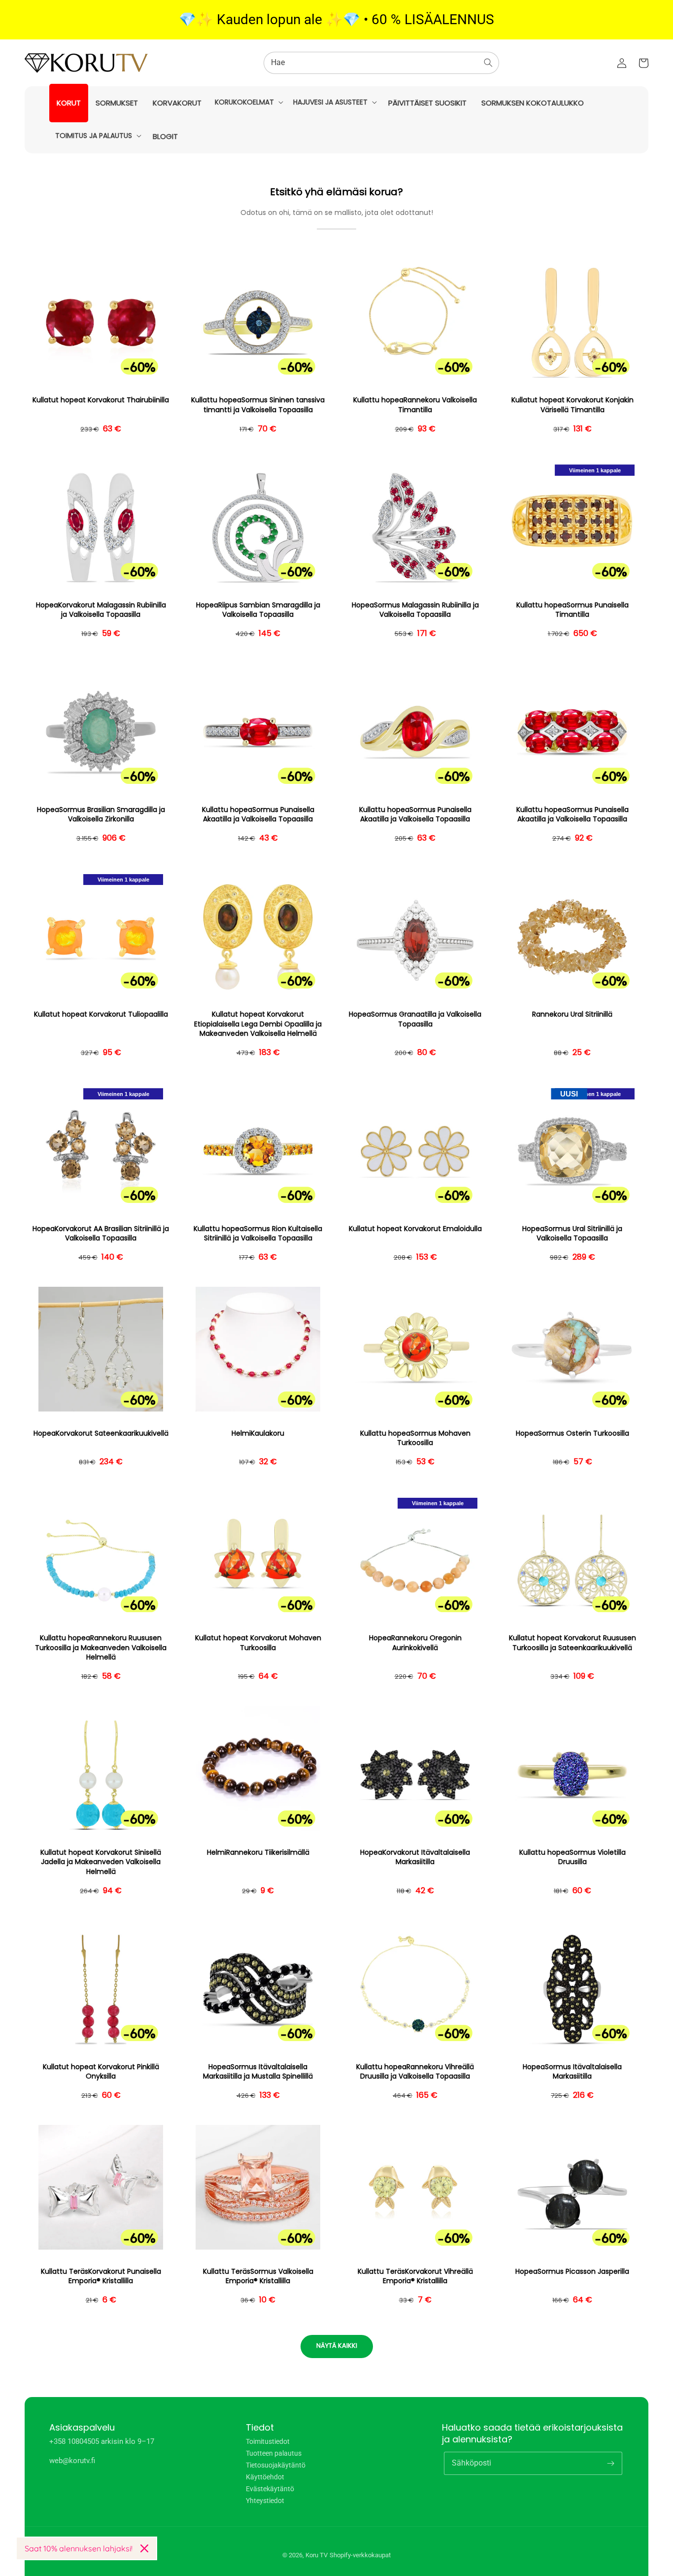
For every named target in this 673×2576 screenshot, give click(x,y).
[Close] (144, 2548)
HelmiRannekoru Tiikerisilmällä (258, 1853)
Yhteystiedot (265, 2501)
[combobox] (381, 63)
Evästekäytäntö (270, 2489)
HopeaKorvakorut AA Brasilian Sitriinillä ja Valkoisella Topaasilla (101, 1234)
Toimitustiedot (268, 2442)
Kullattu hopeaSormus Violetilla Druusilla (572, 1857)
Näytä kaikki (337, 2346)
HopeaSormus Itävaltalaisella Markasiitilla (572, 2072)
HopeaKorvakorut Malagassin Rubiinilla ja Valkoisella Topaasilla (101, 610)
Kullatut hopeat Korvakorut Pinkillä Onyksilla (101, 2072)
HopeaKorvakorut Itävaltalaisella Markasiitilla (415, 1857)
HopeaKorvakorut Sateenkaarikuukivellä (101, 1433)
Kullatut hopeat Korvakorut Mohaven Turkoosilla (258, 1643)
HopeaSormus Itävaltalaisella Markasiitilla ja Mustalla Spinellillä (258, 2072)
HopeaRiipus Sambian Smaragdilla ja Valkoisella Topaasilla (258, 610)
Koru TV (317, 2555)
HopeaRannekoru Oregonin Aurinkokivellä (415, 1643)
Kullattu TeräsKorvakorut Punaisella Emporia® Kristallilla (101, 2276)
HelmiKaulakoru (258, 1433)
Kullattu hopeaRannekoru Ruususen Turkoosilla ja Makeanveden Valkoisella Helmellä (101, 1648)
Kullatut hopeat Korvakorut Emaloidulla (415, 1229)
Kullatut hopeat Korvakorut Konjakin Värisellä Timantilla (572, 405)
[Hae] (488, 63)
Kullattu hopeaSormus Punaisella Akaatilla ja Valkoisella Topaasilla (258, 815)
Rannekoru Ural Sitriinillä (572, 1014)
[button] (248, 102)
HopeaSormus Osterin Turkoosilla (572, 1433)
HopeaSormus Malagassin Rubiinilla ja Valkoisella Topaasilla (415, 610)
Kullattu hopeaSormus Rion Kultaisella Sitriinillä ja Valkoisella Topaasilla (258, 1234)
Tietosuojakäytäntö (276, 2465)
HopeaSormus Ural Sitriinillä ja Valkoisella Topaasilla (572, 1234)
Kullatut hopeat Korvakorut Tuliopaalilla (101, 1014)
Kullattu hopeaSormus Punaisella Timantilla (572, 610)
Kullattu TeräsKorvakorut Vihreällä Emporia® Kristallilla (415, 2276)
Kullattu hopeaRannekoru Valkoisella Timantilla (415, 405)
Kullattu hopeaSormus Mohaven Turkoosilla (415, 1438)
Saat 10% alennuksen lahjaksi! (79, 2548)
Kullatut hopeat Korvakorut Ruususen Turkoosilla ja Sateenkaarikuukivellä (572, 1643)
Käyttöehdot (265, 2477)
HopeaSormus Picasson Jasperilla (572, 2272)
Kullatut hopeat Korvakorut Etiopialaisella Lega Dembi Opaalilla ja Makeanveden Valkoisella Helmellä (258, 1024)
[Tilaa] (611, 2463)
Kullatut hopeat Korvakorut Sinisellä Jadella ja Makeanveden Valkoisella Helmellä (101, 1862)
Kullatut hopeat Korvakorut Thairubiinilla (101, 400)
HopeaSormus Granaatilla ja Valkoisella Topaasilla (415, 1019)
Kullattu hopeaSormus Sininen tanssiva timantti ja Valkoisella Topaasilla (258, 405)
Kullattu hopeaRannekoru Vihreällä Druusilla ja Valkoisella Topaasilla (415, 2072)
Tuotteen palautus (274, 2453)
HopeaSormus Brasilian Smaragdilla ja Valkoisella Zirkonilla (101, 815)
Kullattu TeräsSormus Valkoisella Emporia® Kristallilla (258, 2276)
